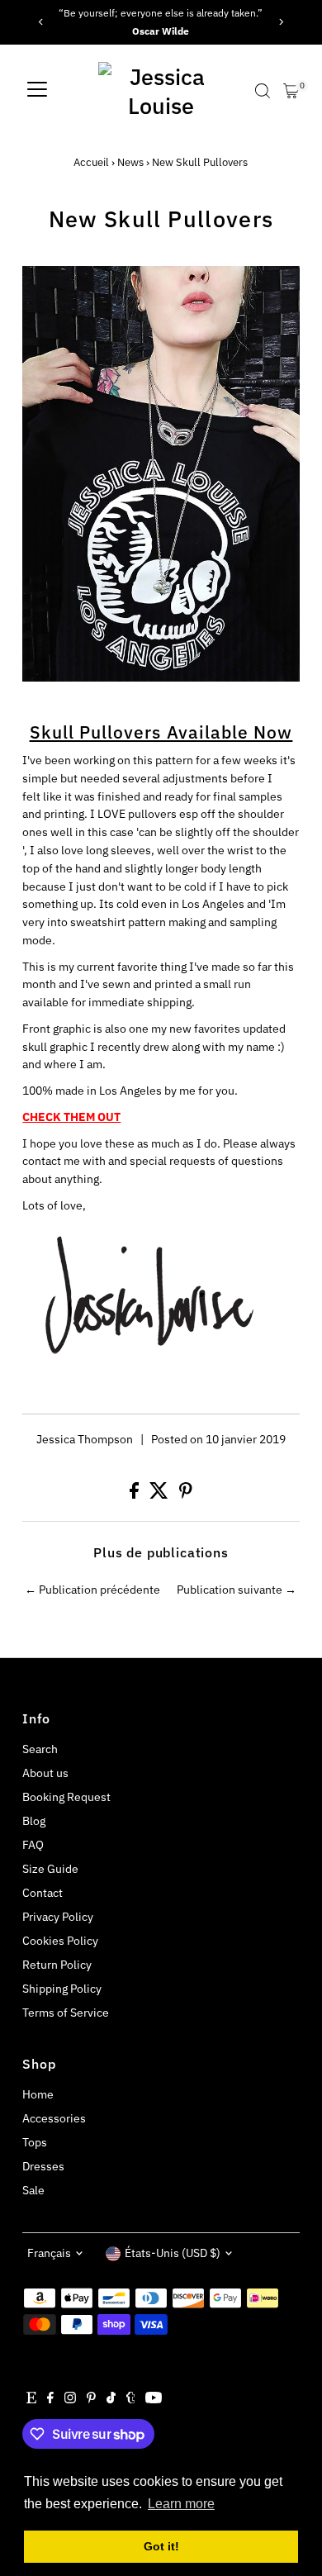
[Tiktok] (111, 2399)
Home (38, 2094)
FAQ (33, 1845)
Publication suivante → (237, 1590)
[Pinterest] (91, 2399)
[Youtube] (154, 2399)
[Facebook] (50, 2399)
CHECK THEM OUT (71, 1117)
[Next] (281, 22)
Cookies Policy (60, 1941)
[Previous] (41, 22)
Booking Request (66, 1797)
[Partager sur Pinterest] (186, 1495)
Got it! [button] (161, 2546)
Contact (43, 1893)
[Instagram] (70, 2399)
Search (40, 1749)
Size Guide (50, 1869)
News (130, 162)
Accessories (54, 2118)
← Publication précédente (92, 1590)
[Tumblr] (131, 2399)
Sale (33, 2190)
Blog (34, 1821)
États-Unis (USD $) (173, 2253)
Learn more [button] (181, 2504)
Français (49, 2253)
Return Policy (57, 1965)
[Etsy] (31, 2399)
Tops (35, 2142)
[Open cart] (291, 91)
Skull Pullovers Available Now (161, 732)
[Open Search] (263, 91)
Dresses (43, 2166)
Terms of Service (66, 2013)
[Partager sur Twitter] (160, 1495)
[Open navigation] (37, 91)
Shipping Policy (62, 1989)
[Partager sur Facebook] (135, 1495)
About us (45, 1773)
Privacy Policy (58, 1917)
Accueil (91, 162)
